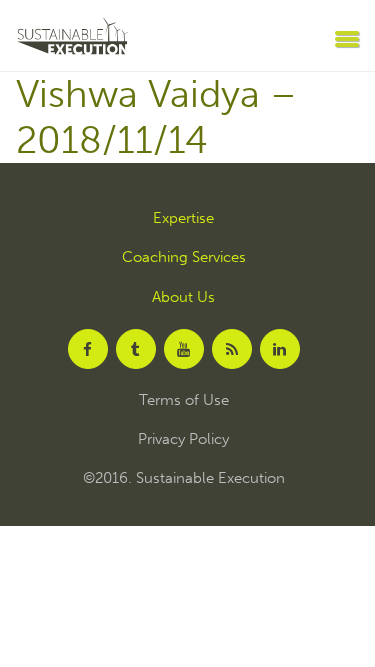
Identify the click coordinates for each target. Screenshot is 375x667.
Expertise (183, 218)
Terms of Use (184, 400)
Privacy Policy (183, 439)
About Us (183, 297)
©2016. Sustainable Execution (184, 478)
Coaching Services (184, 257)
